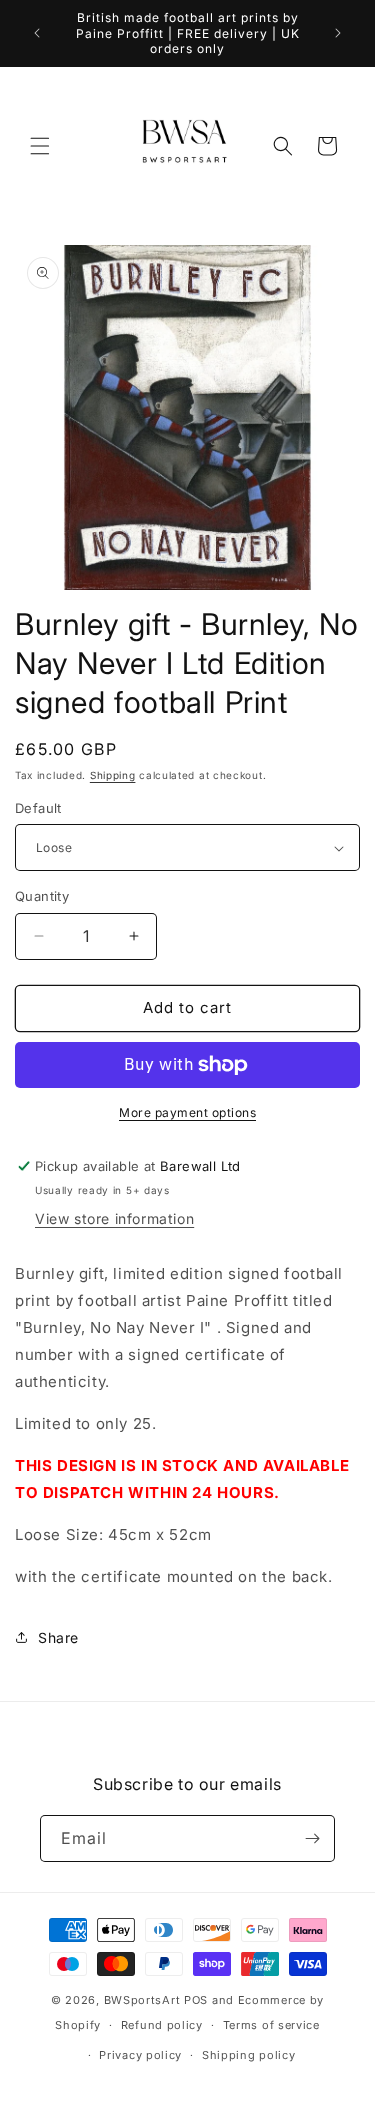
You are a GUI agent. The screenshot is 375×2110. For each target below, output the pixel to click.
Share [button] (58, 1637)
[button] (40, 146)
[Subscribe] (312, 1838)
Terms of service (271, 2025)
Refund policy (162, 2025)
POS (196, 2000)
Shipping (113, 775)
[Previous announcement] (37, 33)
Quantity (42, 896)
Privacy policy (140, 2055)
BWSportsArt (142, 2000)
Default (38, 808)
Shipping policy (249, 2055)
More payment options (187, 1112)
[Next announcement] (338, 33)
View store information (114, 1218)
